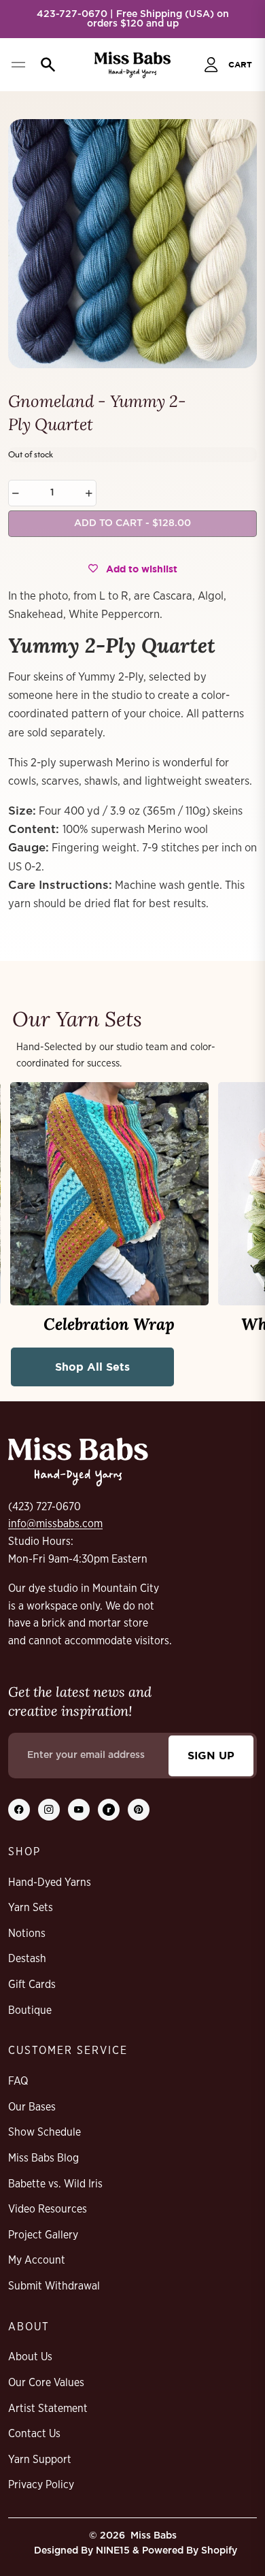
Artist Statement (48, 2409)
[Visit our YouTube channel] (79, 1810)
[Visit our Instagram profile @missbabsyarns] (49, 1810)
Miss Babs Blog (43, 2158)
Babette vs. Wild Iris (55, 2184)
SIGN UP (211, 1755)
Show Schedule (45, 2132)
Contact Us (34, 2434)
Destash (27, 1959)
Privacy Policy (41, 2485)
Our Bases (32, 2107)
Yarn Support (40, 2460)
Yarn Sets (31, 1908)
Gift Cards (32, 1985)
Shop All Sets (92, 1367)
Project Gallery (43, 2235)
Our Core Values (46, 2383)
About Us (30, 2357)
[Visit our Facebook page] (19, 1810)
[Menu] (18, 65)
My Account (37, 2260)
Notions (27, 1934)
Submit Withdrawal (54, 2286)
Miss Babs (154, 2536)
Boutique (30, 2010)
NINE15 (113, 2551)
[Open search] (45, 65)
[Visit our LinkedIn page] (109, 1810)
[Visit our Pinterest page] (139, 1810)
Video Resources (48, 2209)
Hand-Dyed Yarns (50, 1882)
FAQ (18, 2081)
